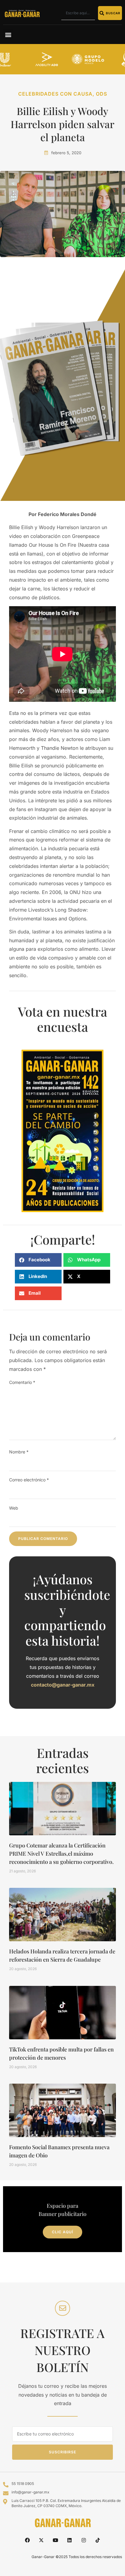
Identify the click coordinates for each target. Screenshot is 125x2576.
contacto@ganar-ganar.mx (63, 1685)
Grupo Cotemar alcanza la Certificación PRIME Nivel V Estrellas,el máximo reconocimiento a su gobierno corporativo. (61, 1854)
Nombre (19, 1452)
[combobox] (78, 13)
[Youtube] (56, 2540)
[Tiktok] (98, 2540)
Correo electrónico (29, 1480)
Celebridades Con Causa (55, 94)
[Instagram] (83, 2540)
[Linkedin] (69, 2540)
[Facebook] (27, 2540)
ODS (101, 94)
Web (14, 1508)
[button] (8, 34)
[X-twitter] (41, 2540)
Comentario (22, 1382)
